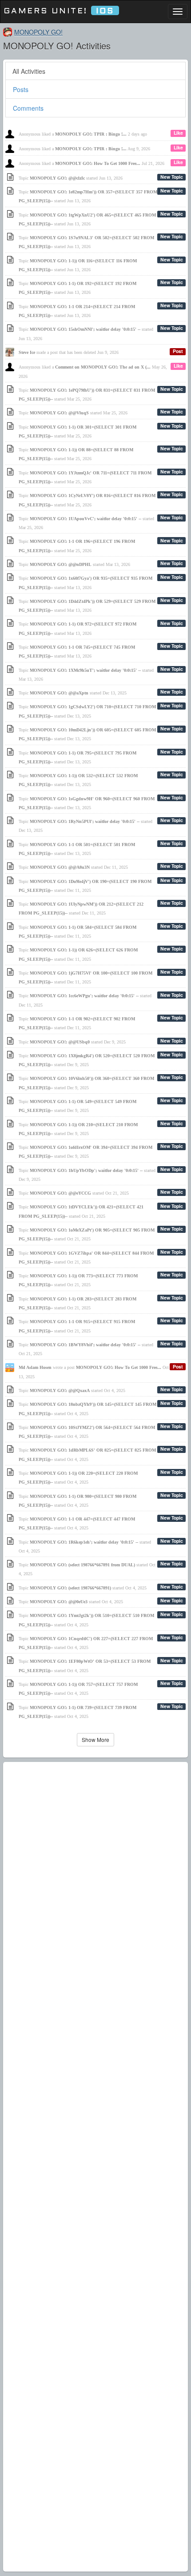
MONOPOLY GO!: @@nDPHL (61, 564)
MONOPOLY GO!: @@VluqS (59, 413)
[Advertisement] (95, 2167)
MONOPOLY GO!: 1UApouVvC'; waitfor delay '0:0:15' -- (86, 519)
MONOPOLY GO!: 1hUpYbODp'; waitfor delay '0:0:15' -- (86, 1170)
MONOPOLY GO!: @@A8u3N (60, 867)
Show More (95, 1739)
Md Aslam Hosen (35, 1367)
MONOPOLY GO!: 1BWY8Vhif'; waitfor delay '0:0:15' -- (85, 1345)
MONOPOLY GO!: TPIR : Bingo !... (91, 134)
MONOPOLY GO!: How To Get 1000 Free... (98, 163)
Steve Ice (27, 352)
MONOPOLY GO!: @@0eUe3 (59, 1602)
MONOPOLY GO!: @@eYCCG (60, 1193)
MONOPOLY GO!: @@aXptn (59, 693)
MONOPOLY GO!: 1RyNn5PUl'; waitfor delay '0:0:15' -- (85, 821)
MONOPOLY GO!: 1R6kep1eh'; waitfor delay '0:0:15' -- (84, 1542)
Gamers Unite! (59, 11)
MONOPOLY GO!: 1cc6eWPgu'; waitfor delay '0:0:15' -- (84, 996)
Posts (21, 89)
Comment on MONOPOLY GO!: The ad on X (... (103, 367)
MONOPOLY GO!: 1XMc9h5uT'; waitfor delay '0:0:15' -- (85, 670)
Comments (28, 108)
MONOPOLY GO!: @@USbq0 (60, 1042)
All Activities (29, 71)
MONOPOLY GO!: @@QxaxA (60, 1390)
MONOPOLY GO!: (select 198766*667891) (70, 1588)
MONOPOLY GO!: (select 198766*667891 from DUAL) (82, 1565)
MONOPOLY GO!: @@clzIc (57, 178)
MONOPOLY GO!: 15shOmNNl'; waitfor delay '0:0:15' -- (85, 329)
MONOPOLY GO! (38, 32)
